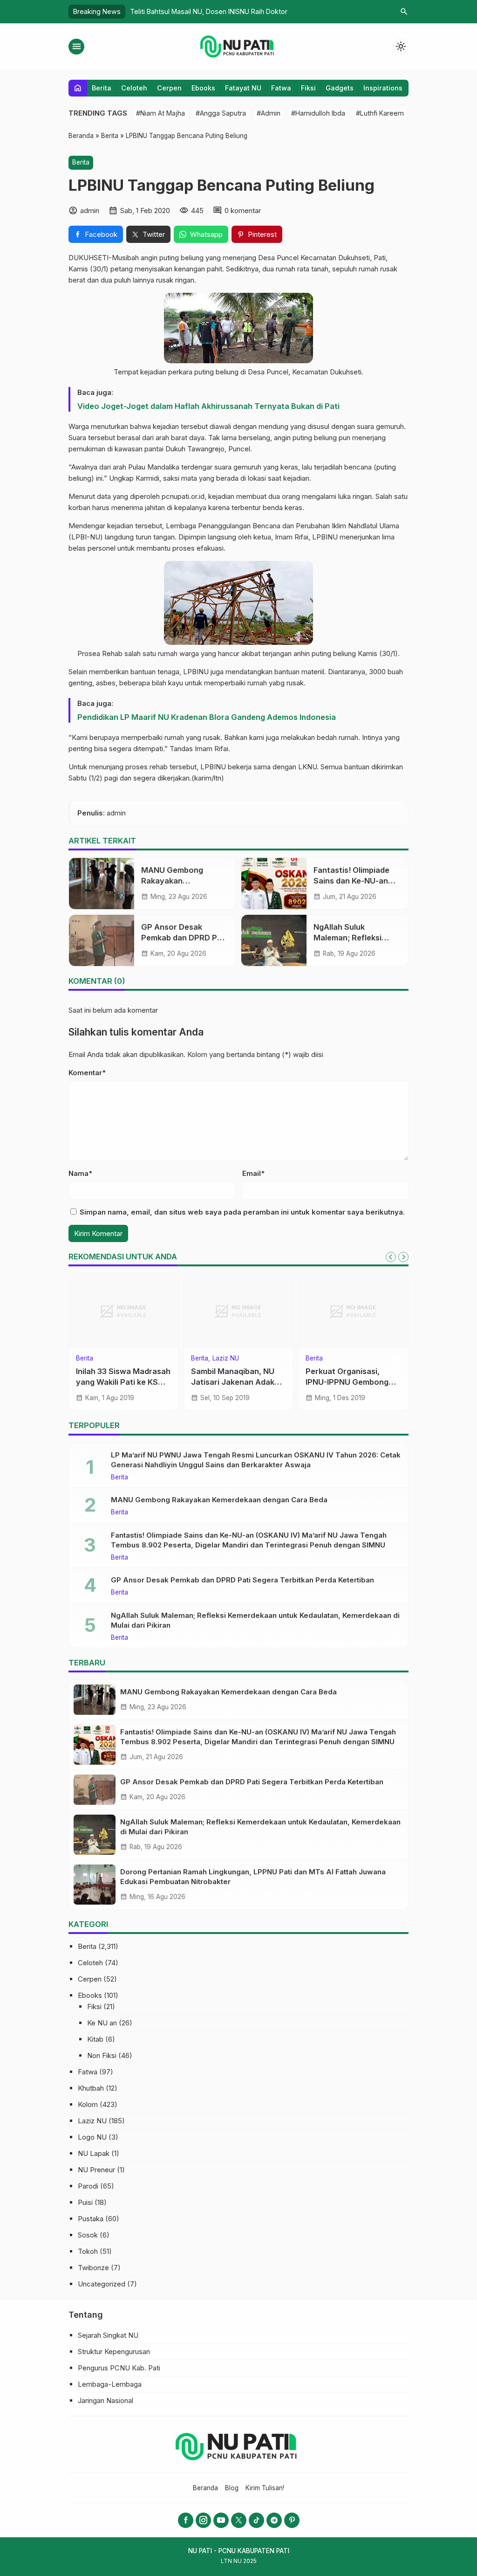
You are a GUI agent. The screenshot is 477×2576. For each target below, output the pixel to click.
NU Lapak (94, 2153)
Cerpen (169, 88)
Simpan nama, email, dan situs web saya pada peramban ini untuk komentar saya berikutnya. (242, 1212)
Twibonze (93, 2268)
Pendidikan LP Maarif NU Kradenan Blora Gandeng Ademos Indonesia (207, 717)
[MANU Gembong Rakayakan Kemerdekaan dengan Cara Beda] (102, 884)
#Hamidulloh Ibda (318, 113)
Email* (253, 1173)
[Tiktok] (256, 2520)
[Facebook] (186, 2520)
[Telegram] (274, 2520)
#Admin (269, 113)
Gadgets (340, 88)
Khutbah (91, 2088)
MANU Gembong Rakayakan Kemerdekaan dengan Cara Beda (219, 1500)
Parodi (88, 2186)
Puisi (85, 2202)
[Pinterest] (292, 2520)
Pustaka (91, 2219)
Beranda (205, 2488)
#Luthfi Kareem (380, 113)
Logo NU (92, 2137)
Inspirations (383, 88)
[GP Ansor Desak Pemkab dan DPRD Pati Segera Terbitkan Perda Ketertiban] (102, 940)
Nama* (80, 1173)
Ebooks (203, 88)
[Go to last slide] (391, 1257)
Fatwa (281, 88)
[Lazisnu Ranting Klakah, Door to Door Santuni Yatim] (239, 1311)
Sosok (88, 2235)
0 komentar (243, 211)
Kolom (85, 1359)
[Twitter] (239, 2520)
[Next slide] (403, 1257)
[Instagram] (203, 2520)
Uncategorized (102, 2284)
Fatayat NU (243, 88)
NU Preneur (96, 2170)
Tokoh (88, 2251)
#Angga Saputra (221, 113)
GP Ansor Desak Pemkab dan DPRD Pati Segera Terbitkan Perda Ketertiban (242, 1580)
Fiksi (308, 88)
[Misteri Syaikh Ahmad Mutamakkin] (124, 1311)
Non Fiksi (102, 2055)
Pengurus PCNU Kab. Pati (119, 2368)
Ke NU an (102, 2023)
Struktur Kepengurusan (114, 2352)
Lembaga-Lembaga (110, 2384)
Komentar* (87, 1073)
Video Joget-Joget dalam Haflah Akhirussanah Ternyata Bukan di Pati (208, 406)
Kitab (95, 2039)
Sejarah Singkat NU (108, 2335)
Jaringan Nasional (106, 2400)
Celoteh (134, 88)
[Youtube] (221, 2520)
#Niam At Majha (160, 113)
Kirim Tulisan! (265, 2488)
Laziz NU (226, 1359)
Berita (102, 88)
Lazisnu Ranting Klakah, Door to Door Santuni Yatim (235, 1382)
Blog (232, 2488)
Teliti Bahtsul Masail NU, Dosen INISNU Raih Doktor (209, 11)
